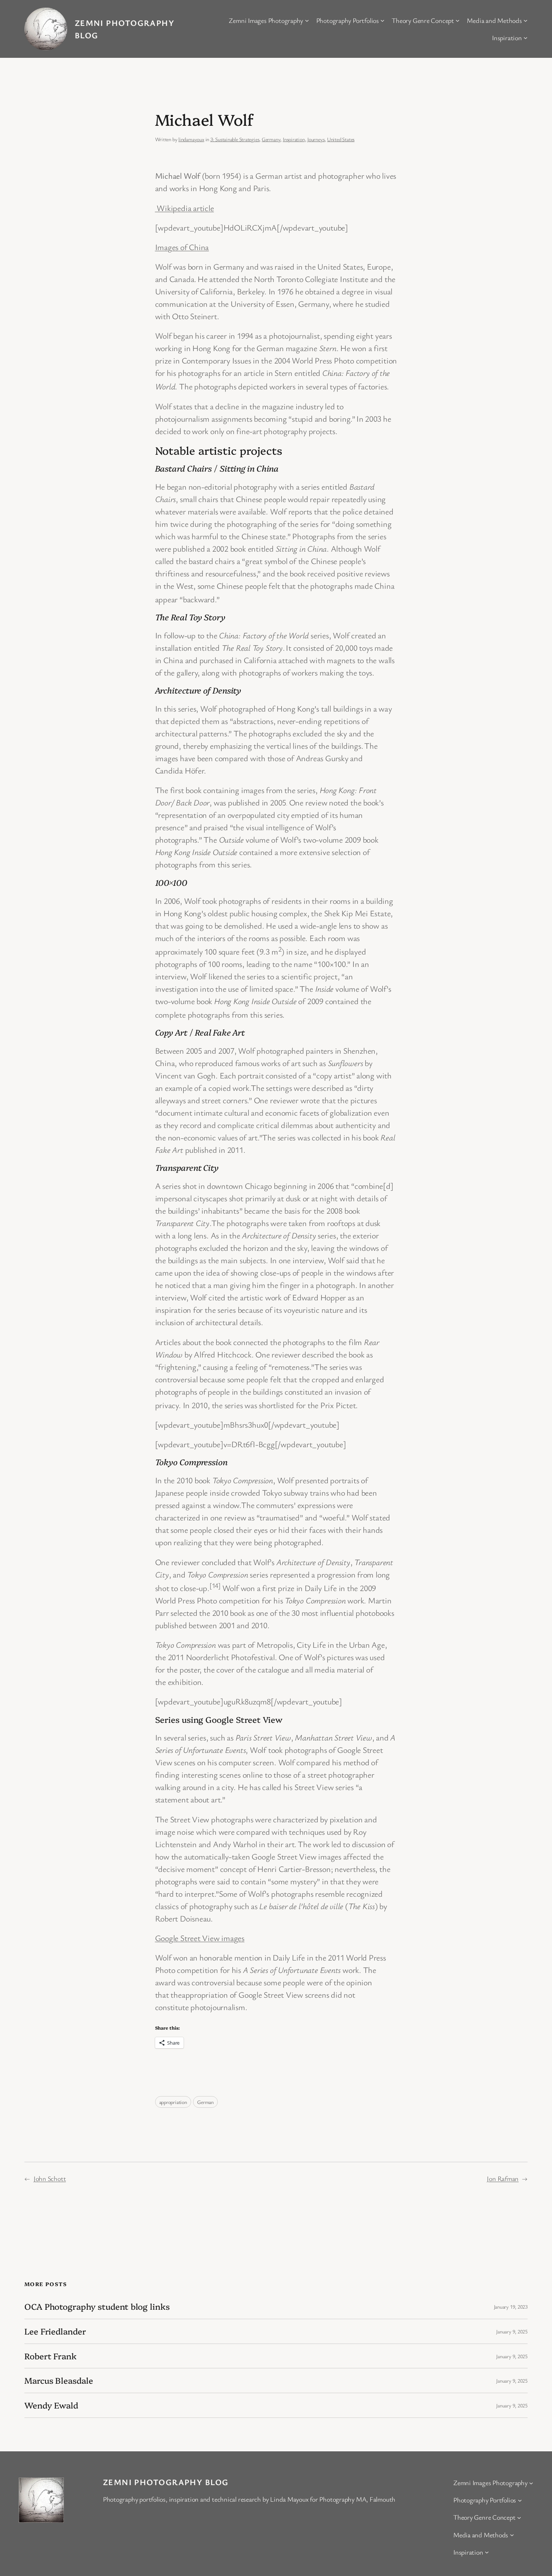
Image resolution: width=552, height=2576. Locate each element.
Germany (271, 139)
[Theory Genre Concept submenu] (458, 20)
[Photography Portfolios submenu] (382, 20)
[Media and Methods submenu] (526, 20)
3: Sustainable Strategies (235, 139)
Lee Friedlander (55, 2331)
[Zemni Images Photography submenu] (307, 20)
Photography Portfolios (348, 20)
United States (341, 139)
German (205, 2102)
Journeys (316, 139)
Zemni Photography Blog (166, 2482)
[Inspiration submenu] (526, 38)
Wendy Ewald (51, 2405)
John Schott (50, 2178)
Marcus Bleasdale (59, 2381)
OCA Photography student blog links (97, 2307)
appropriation (173, 2102)
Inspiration (507, 38)
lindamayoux (191, 139)
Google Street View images (200, 1938)
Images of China (182, 247)
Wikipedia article (185, 208)
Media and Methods (494, 20)
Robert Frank (51, 2356)
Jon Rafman (503, 2178)
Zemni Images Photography (266, 20)
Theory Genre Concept (423, 20)
